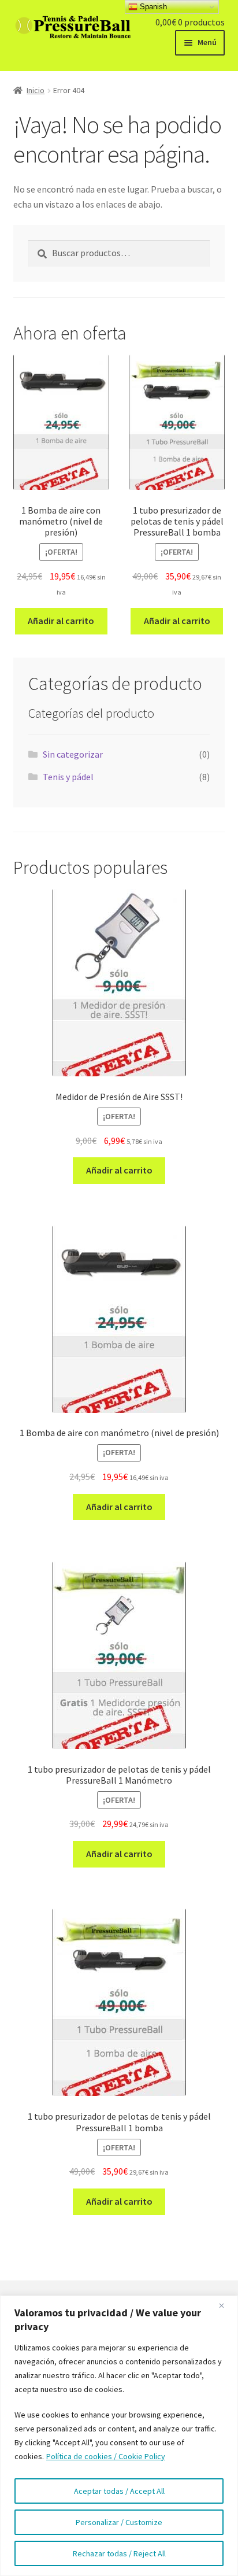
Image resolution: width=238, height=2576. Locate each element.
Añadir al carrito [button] (61, 621)
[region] (119, 2436)
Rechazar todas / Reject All (119, 2553)
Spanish (152, 7)
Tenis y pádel (68, 777)
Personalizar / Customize (119, 2522)
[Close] (226, 2305)
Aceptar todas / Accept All (119, 2491)
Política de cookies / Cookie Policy (106, 2456)
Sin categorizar (73, 754)
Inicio (36, 90)
